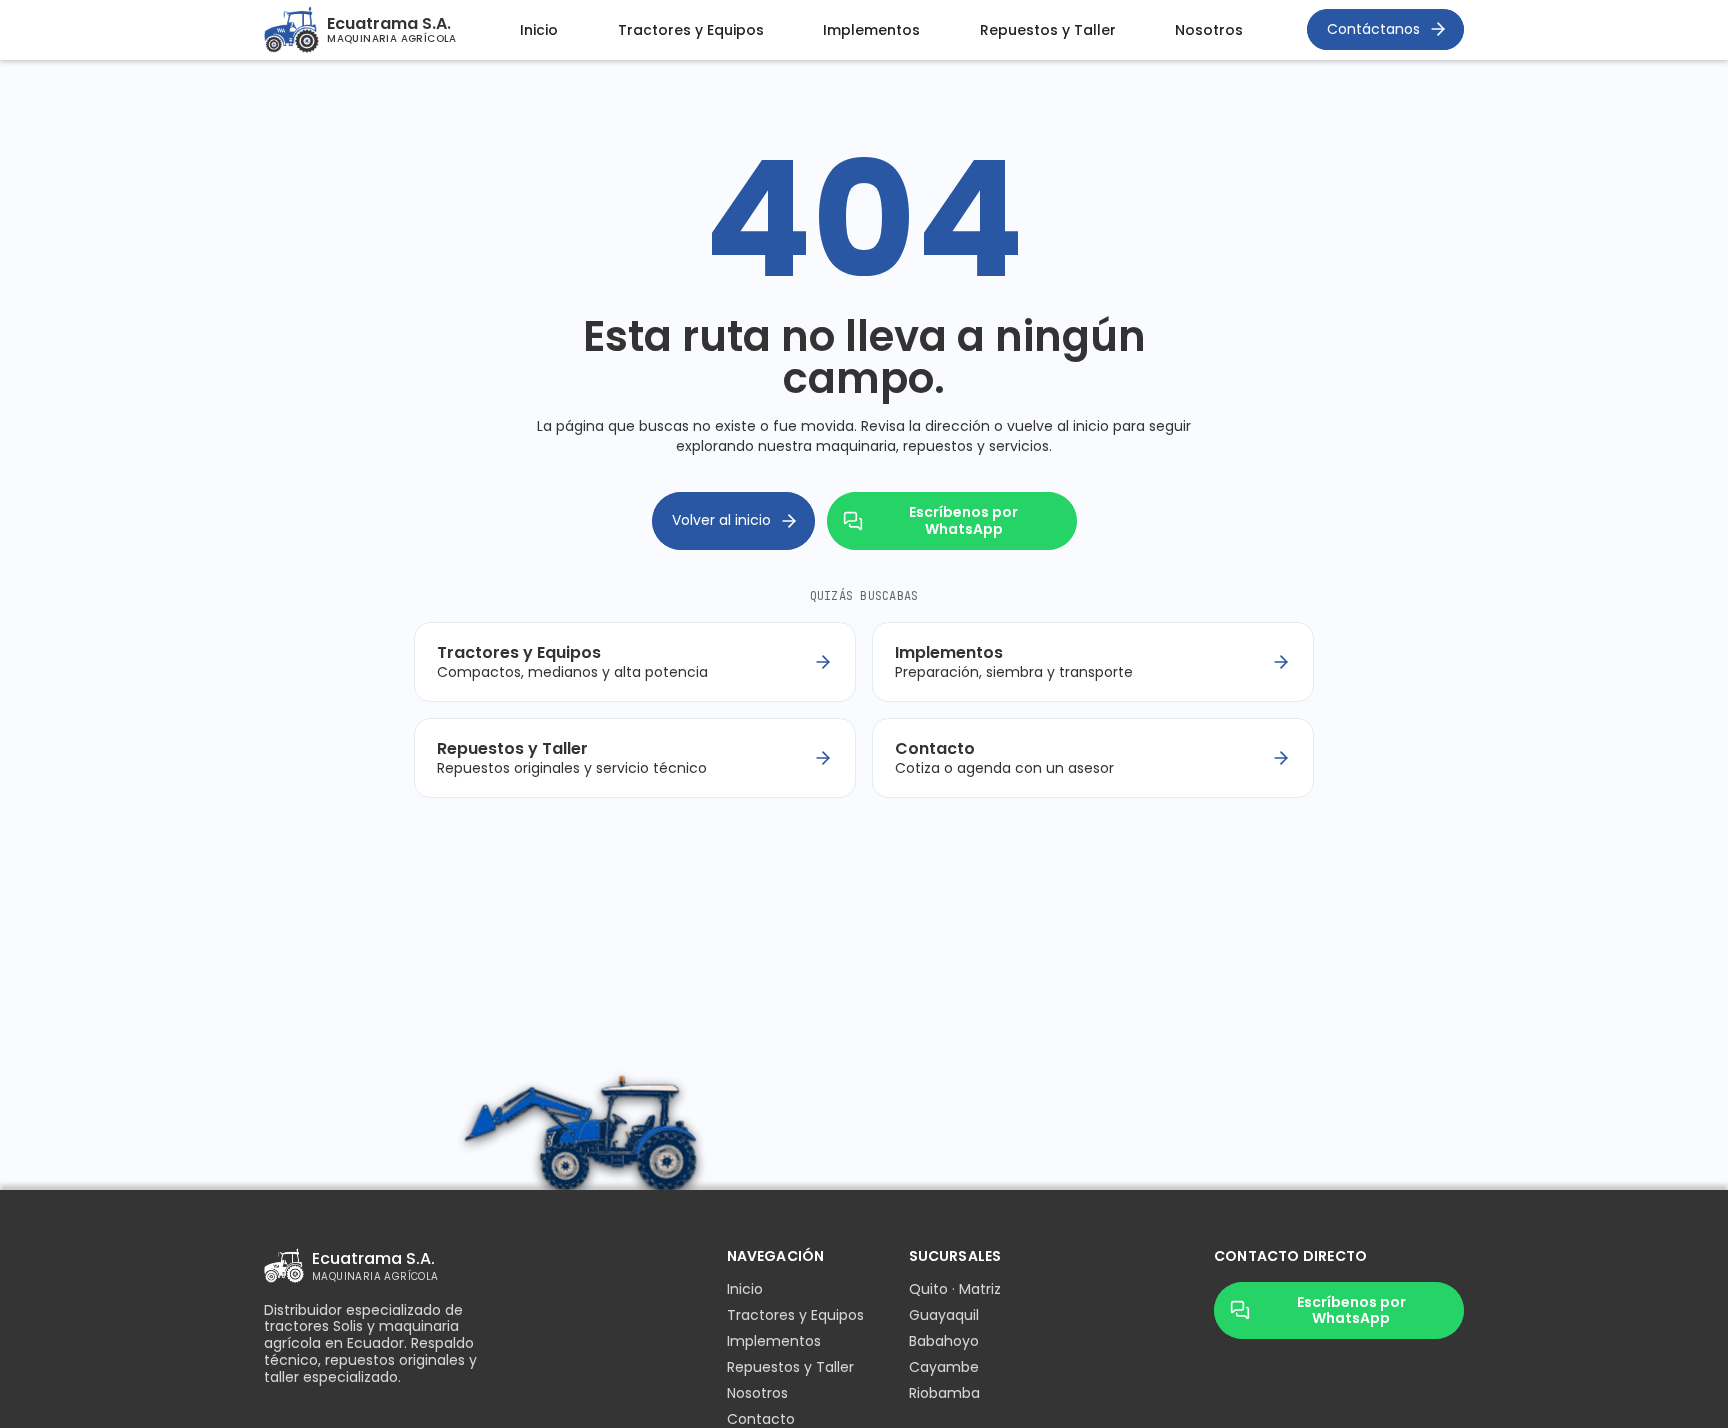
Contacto (761, 1419)
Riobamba (944, 1393)
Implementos (871, 30)
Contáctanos (1373, 29)
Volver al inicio (721, 520)
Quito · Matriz (955, 1289)
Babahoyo (944, 1341)
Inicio (539, 30)
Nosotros (1209, 30)
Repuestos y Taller (1048, 30)
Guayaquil (944, 1315)
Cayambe (944, 1367)
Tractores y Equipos (691, 30)
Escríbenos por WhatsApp (963, 520)
